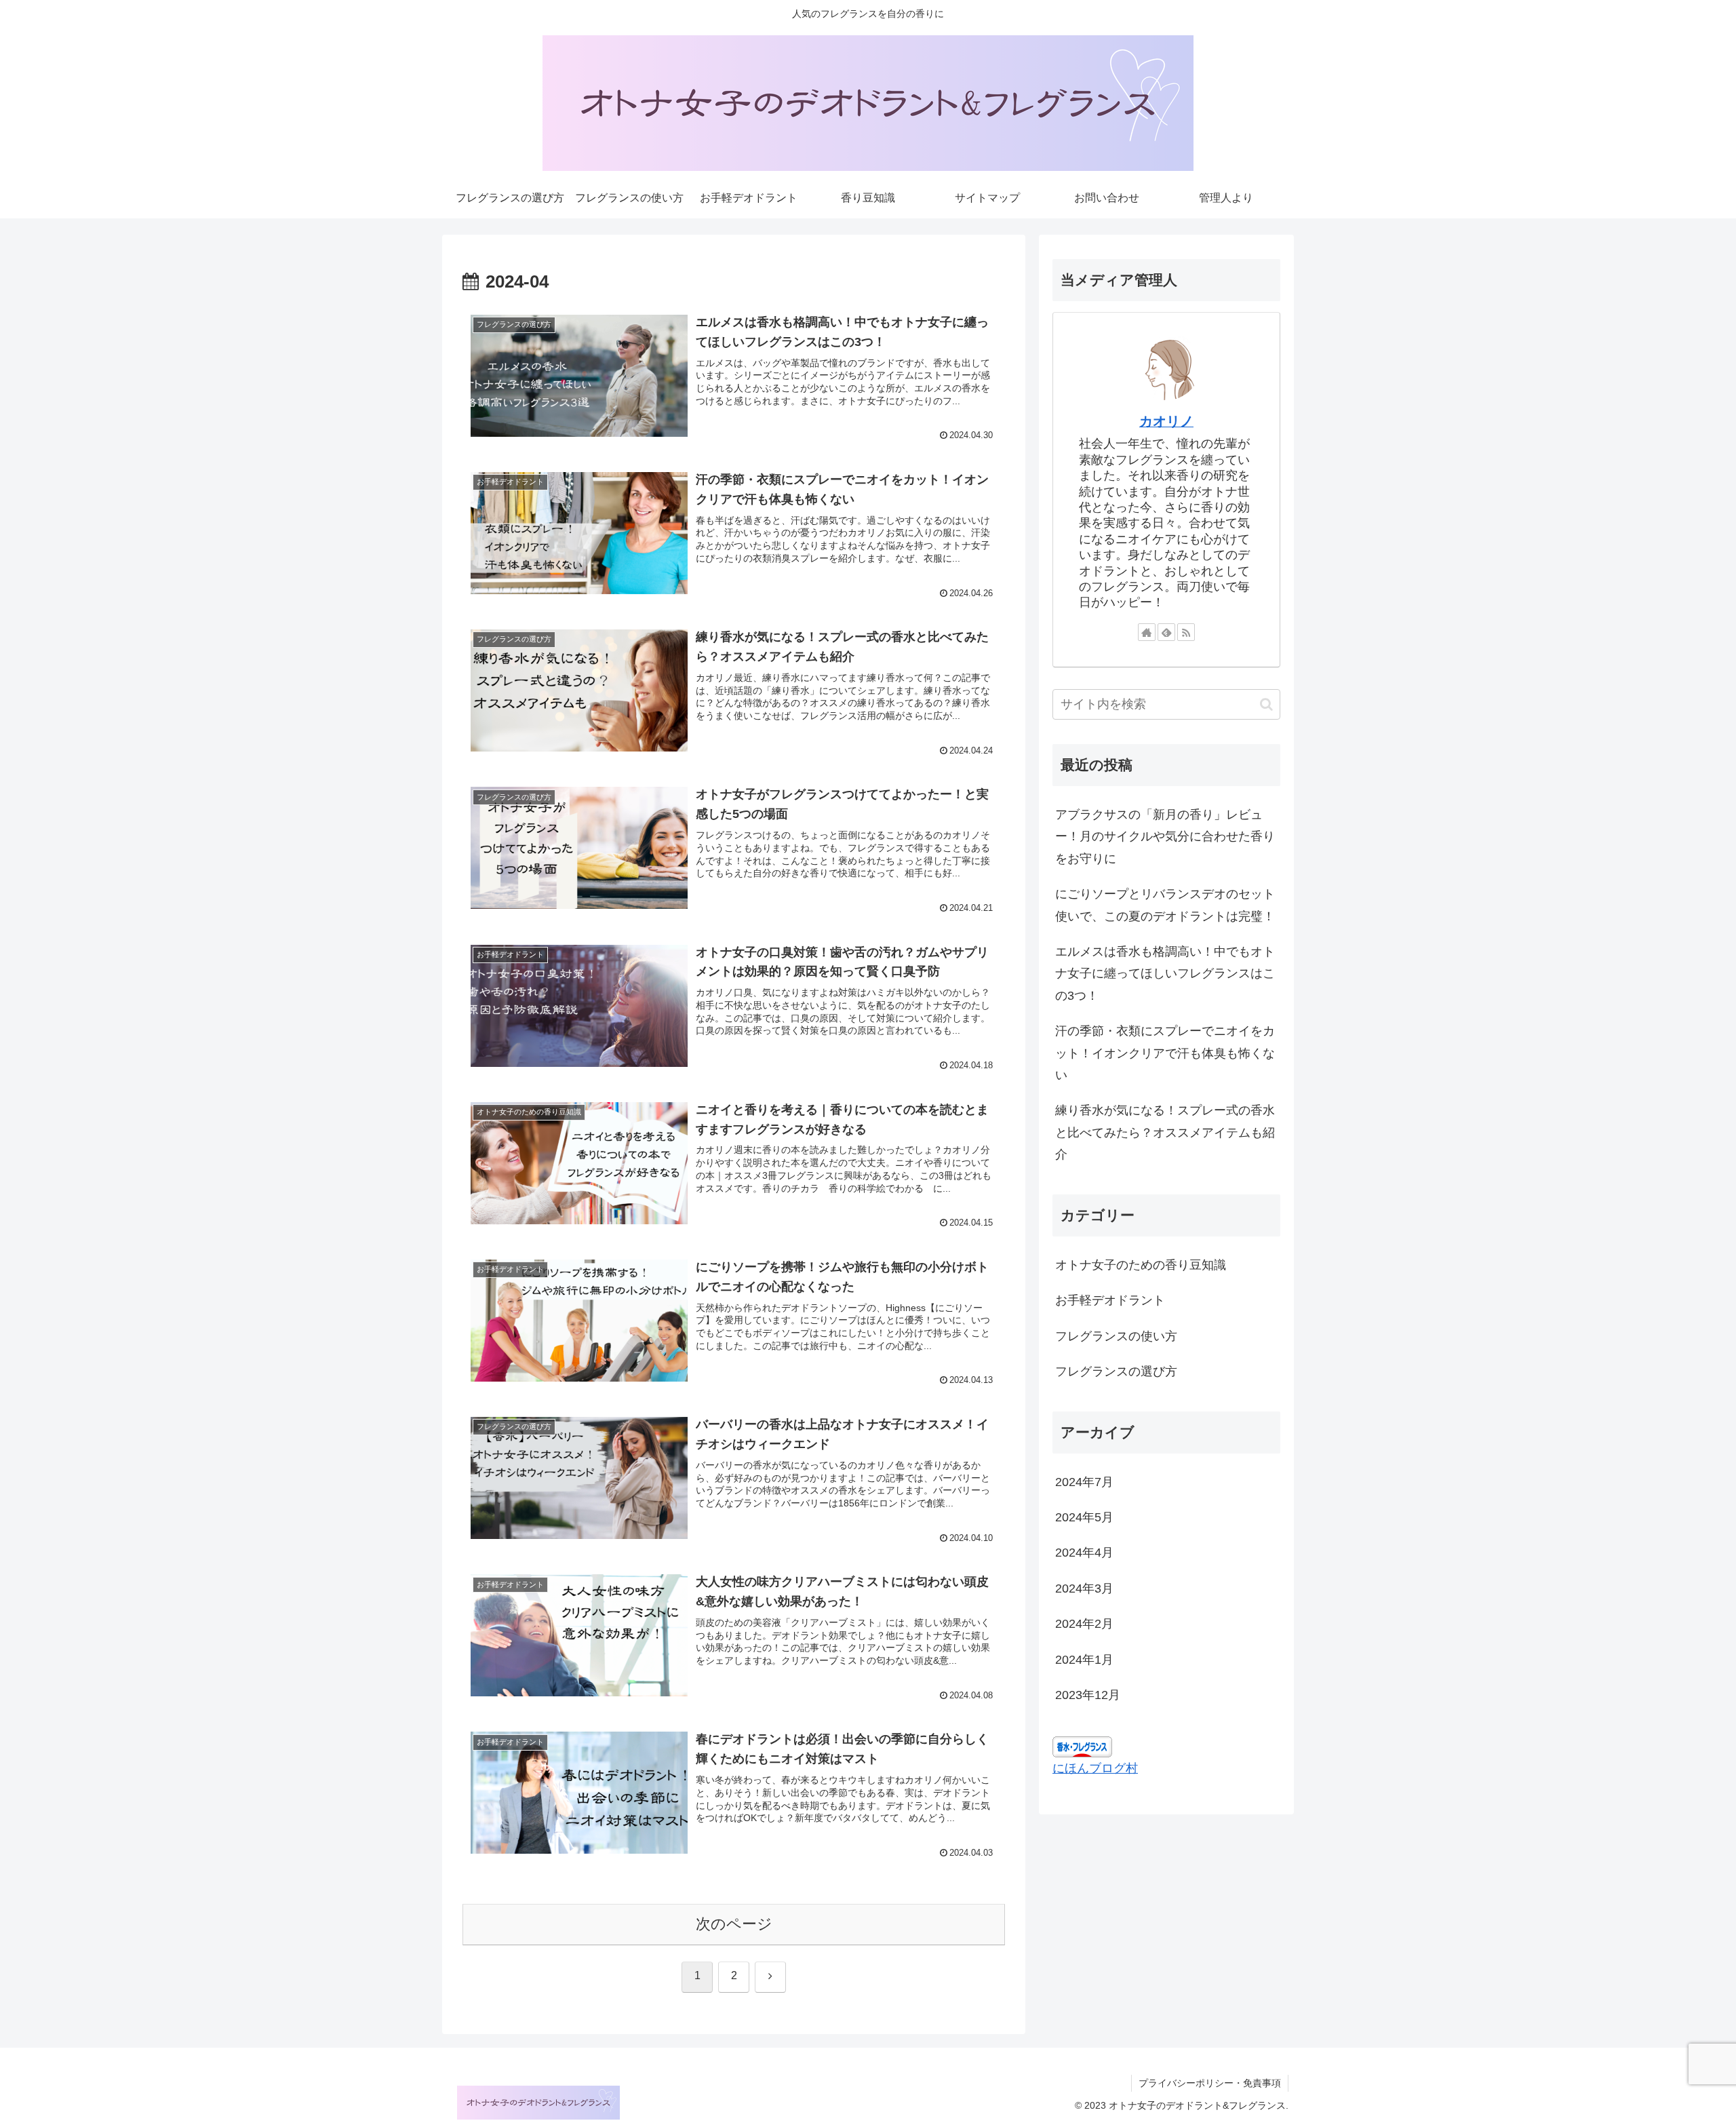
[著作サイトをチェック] (1147, 632)
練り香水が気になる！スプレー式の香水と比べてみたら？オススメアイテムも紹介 (1165, 1132)
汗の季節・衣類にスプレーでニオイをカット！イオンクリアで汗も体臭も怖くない (1165, 1053)
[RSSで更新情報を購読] (1186, 632)
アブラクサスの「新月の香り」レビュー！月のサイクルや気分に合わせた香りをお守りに (1165, 837)
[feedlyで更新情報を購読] (1166, 632)
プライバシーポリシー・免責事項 (1210, 2083)
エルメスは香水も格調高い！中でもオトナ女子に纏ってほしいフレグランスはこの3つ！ (1165, 974)
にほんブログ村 (1095, 1768)
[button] (1266, 704)
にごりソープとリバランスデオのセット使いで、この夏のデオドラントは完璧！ (1165, 905)
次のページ (734, 1924)
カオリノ (1166, 421)
